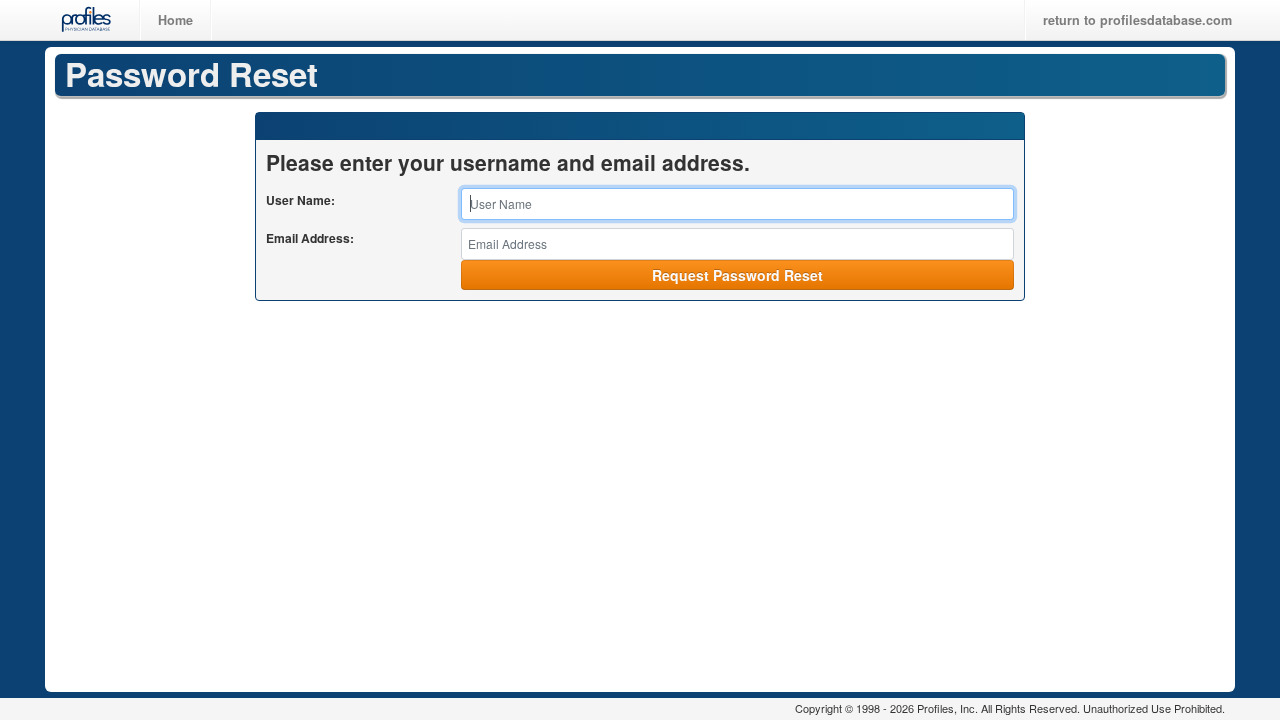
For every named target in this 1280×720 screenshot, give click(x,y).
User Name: (300, 200)
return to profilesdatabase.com (1137, 20)
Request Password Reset (737, 275)
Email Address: (310, 238)
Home (175, 20)
